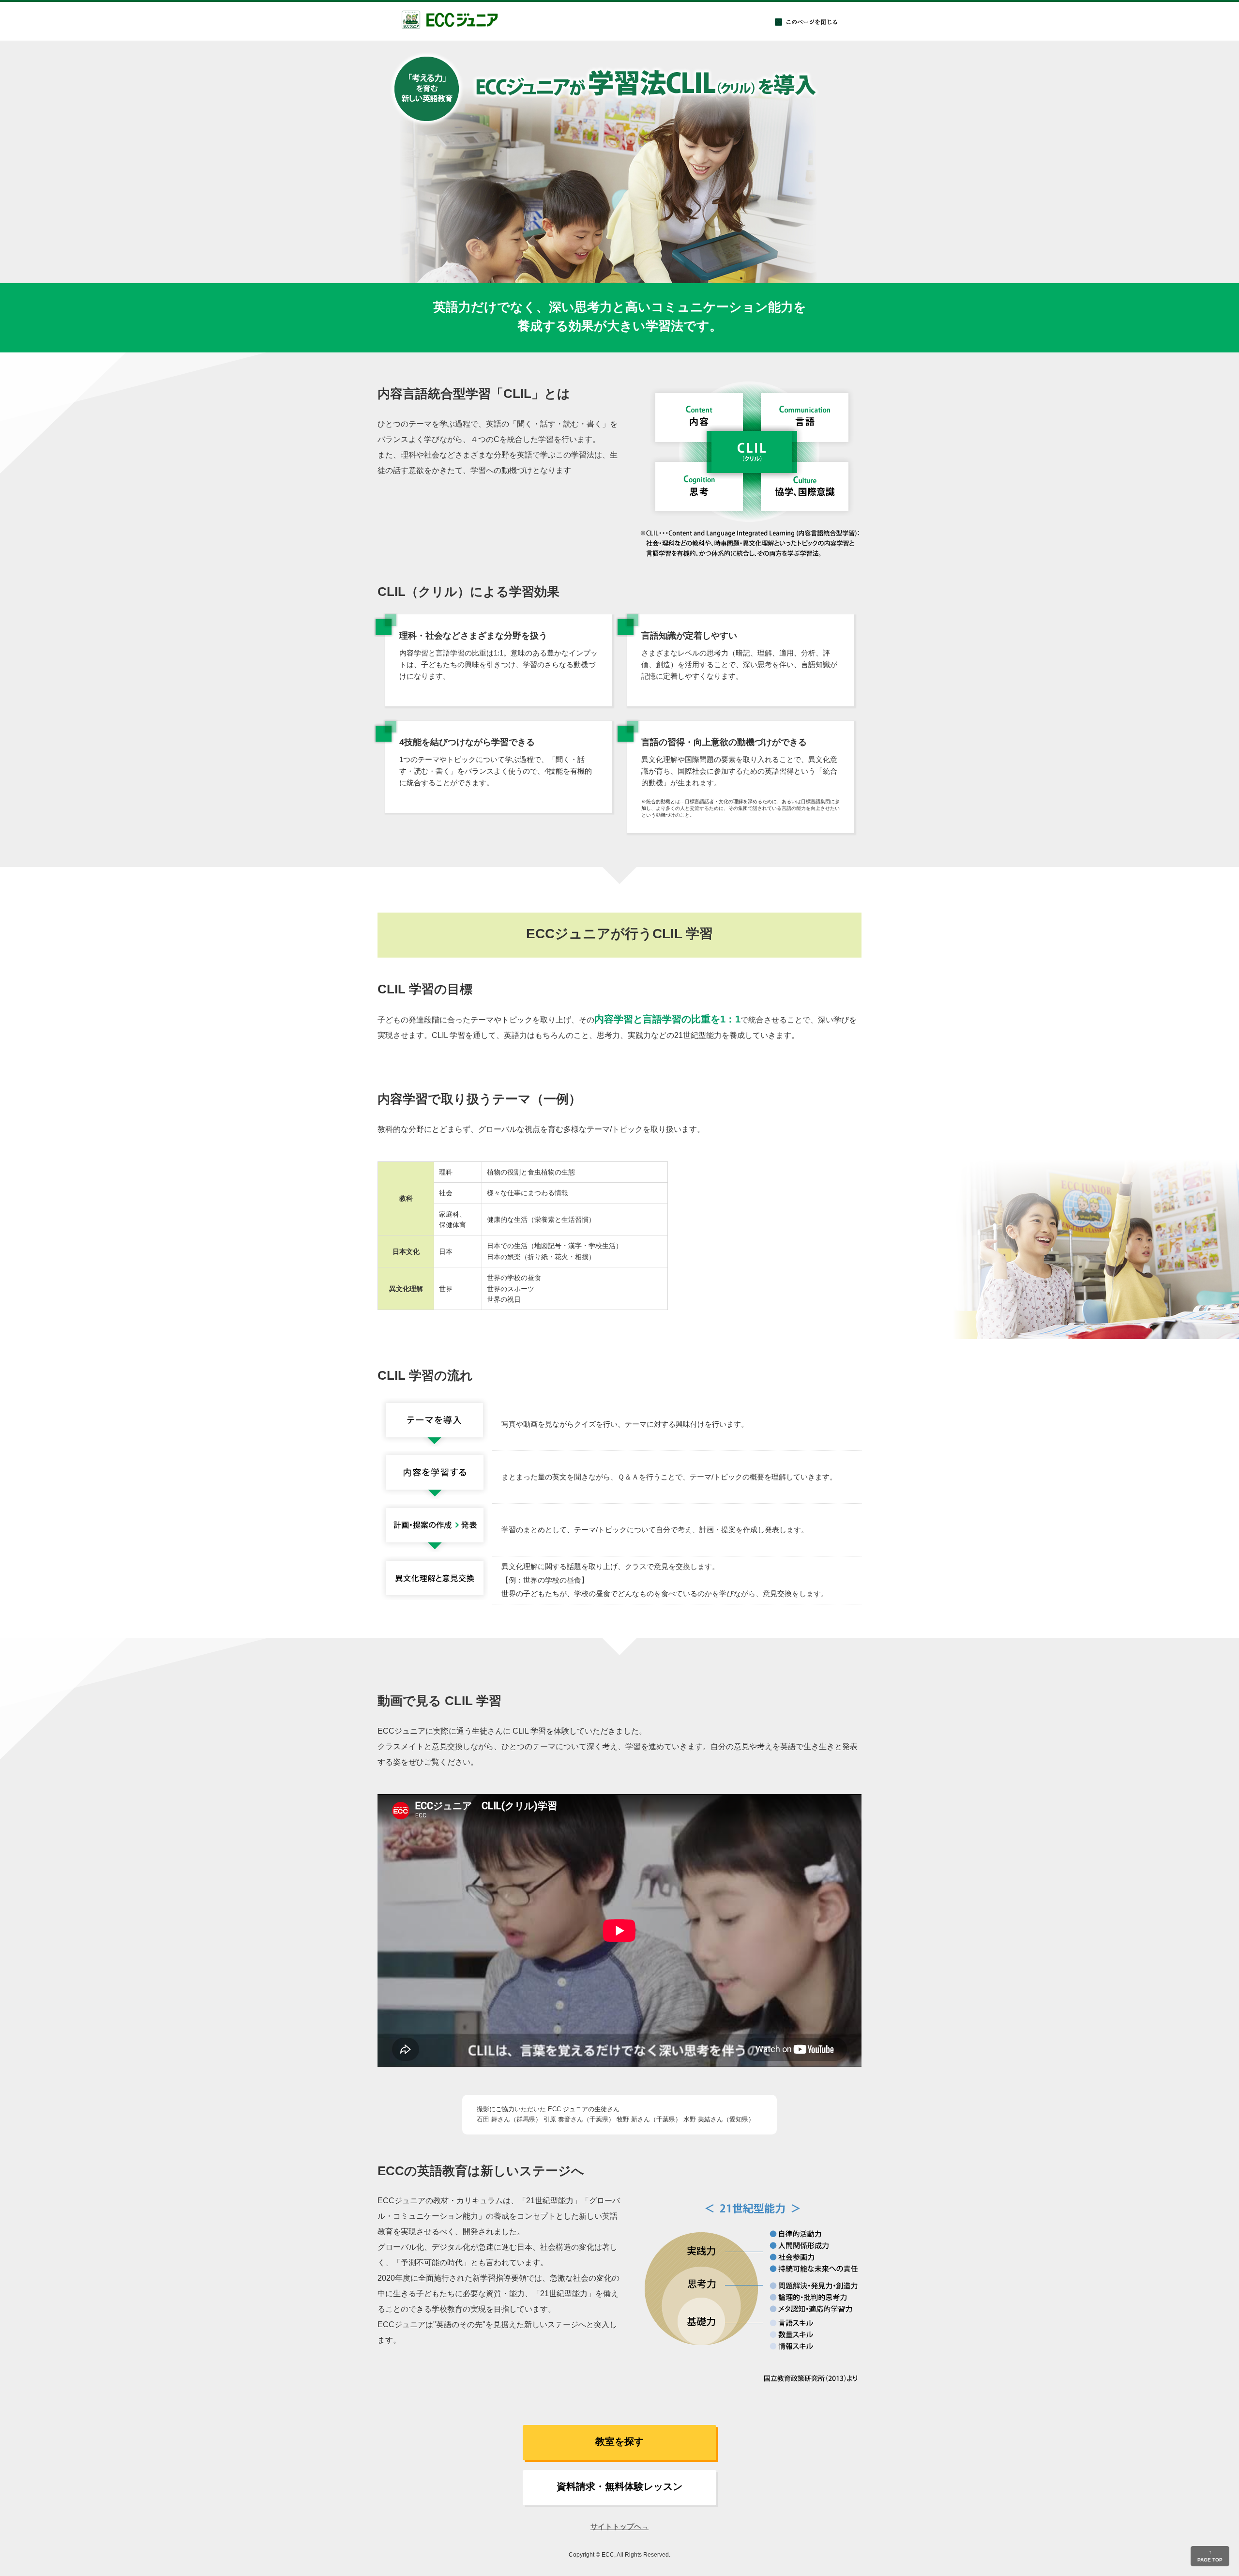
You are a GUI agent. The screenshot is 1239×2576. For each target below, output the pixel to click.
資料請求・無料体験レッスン (619, 2486)
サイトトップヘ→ (619, 2526)
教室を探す (619, 2441)
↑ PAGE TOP (1210, 2556)
